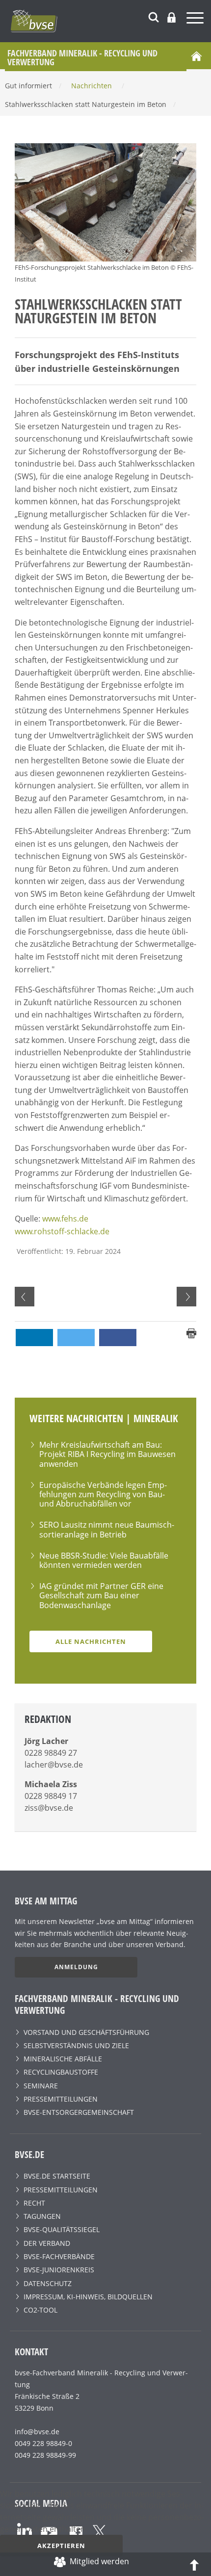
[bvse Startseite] (196, 56)
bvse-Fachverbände (59, 2256)
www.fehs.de (65, 1219)
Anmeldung (76, 1967)
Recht (34, 2203)
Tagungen (42, 2216)
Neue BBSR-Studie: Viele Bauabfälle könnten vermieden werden (104, 1560)
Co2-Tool (40, 2310)
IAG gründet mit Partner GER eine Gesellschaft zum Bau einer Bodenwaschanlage (101, 1595)
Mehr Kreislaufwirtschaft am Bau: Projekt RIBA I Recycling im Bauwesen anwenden (107, 1454)
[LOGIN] (171, 17)
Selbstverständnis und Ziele (76, 2045)
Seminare (41, 2086)
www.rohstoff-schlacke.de (62, 1231)
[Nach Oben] (194, 2564)
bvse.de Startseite (57, 2176)
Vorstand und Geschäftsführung (86, 2032)
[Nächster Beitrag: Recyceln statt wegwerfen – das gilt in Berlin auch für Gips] (186, 1297)
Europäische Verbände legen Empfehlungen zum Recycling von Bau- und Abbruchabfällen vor (103, 1494)
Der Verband (47, 2243)
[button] (34, 1338)
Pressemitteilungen (61, 2099)
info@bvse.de (37, 2432)
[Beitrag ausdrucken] (191, 1332)
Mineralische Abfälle (63, 2059)
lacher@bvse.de (54, 1765)
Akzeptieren (61, 2546)
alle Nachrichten (91, 1641)
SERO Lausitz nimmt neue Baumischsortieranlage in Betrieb (107, 1529)
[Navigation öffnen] (196, 19)
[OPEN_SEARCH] (154, 16)
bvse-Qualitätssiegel (62, 2229)
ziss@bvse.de (49, 1808)
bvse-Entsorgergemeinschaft (79, 2112)
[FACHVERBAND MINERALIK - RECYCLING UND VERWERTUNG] (110, 21)
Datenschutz (48, 2283)
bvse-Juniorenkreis (59, 2270)
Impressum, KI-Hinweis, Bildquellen (88, 2297)
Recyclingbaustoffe (61, 2072)
